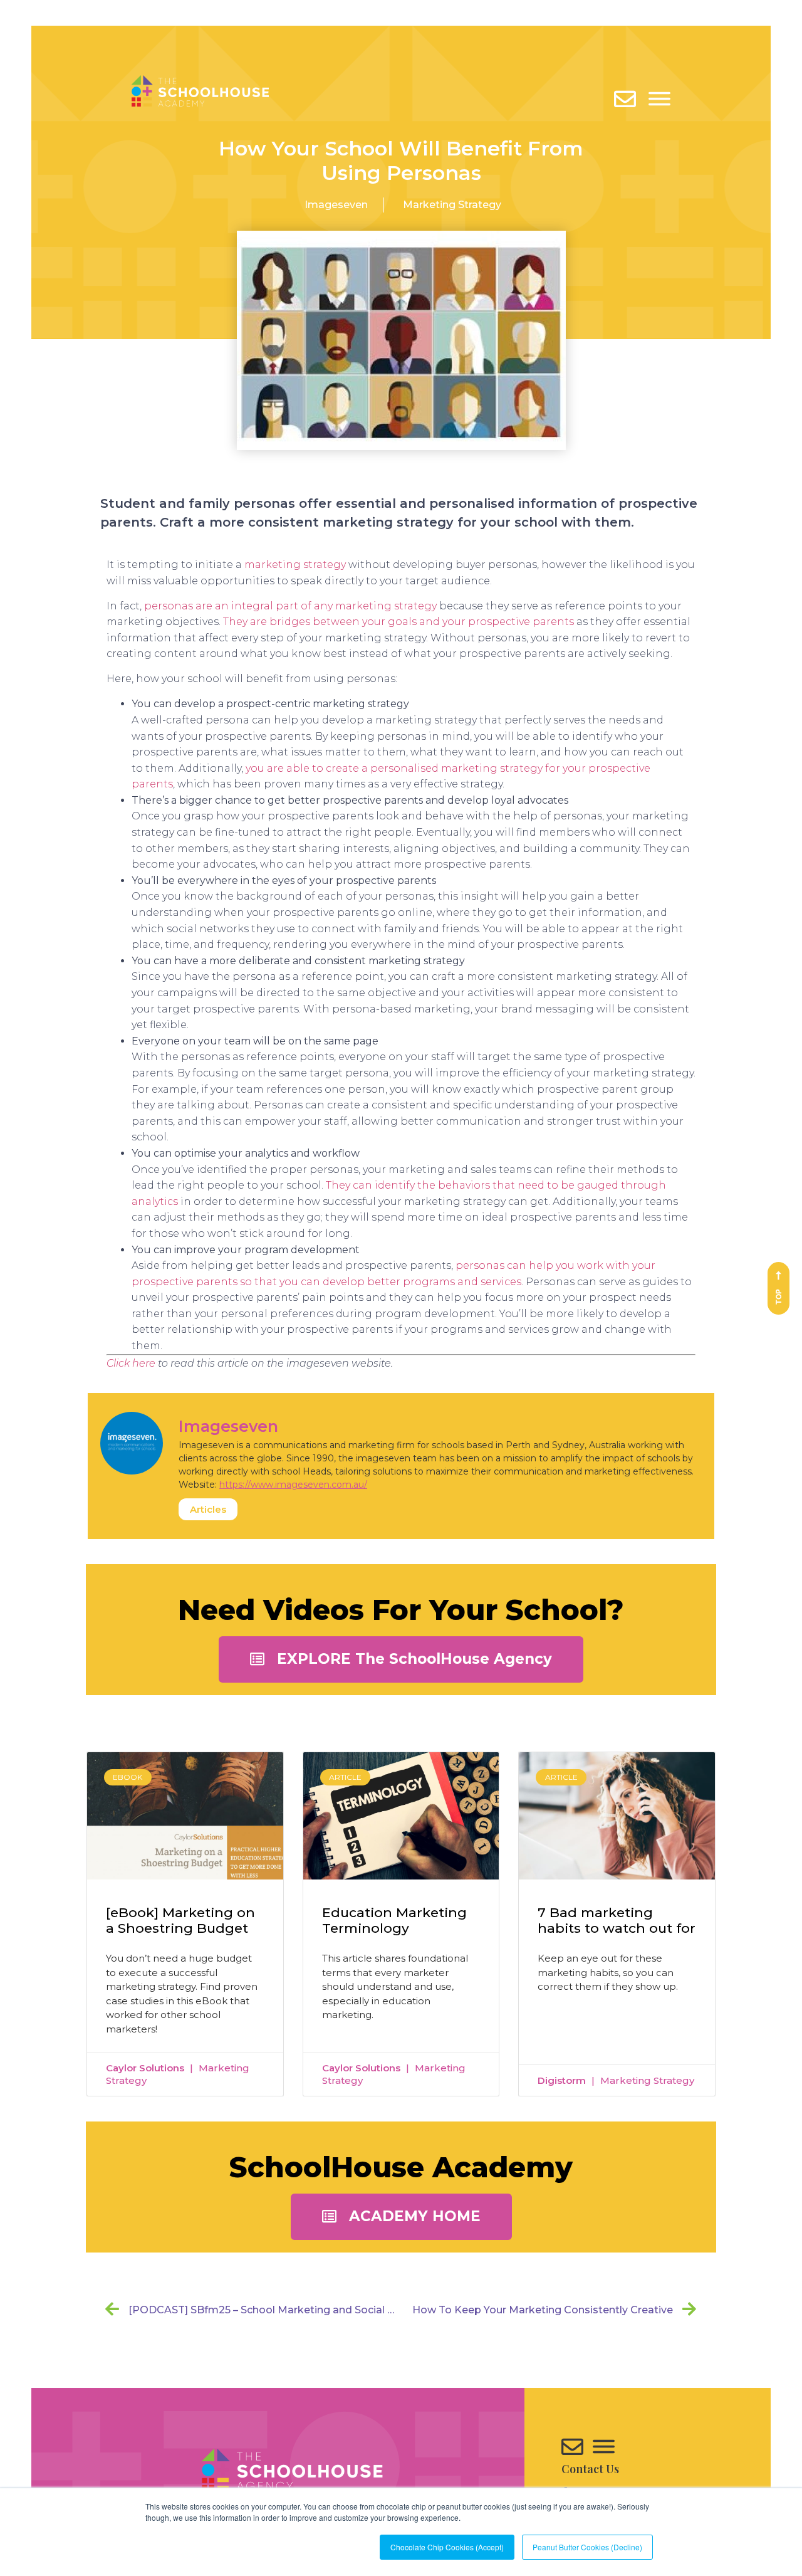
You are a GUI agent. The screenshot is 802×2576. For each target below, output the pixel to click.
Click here (131, 1363)
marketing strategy (295, 565)
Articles (208, 1509)
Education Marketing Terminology (394, 1920)
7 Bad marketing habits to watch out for (617, 1920)
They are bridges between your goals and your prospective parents (398, 622)
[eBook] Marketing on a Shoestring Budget (180, 1920)
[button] (401, 1659)
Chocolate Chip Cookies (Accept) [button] (447, 2547)
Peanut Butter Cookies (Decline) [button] (587, 2547)
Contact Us (590, 2469)
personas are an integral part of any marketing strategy (290, 606)
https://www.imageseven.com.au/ (293, 1485)
